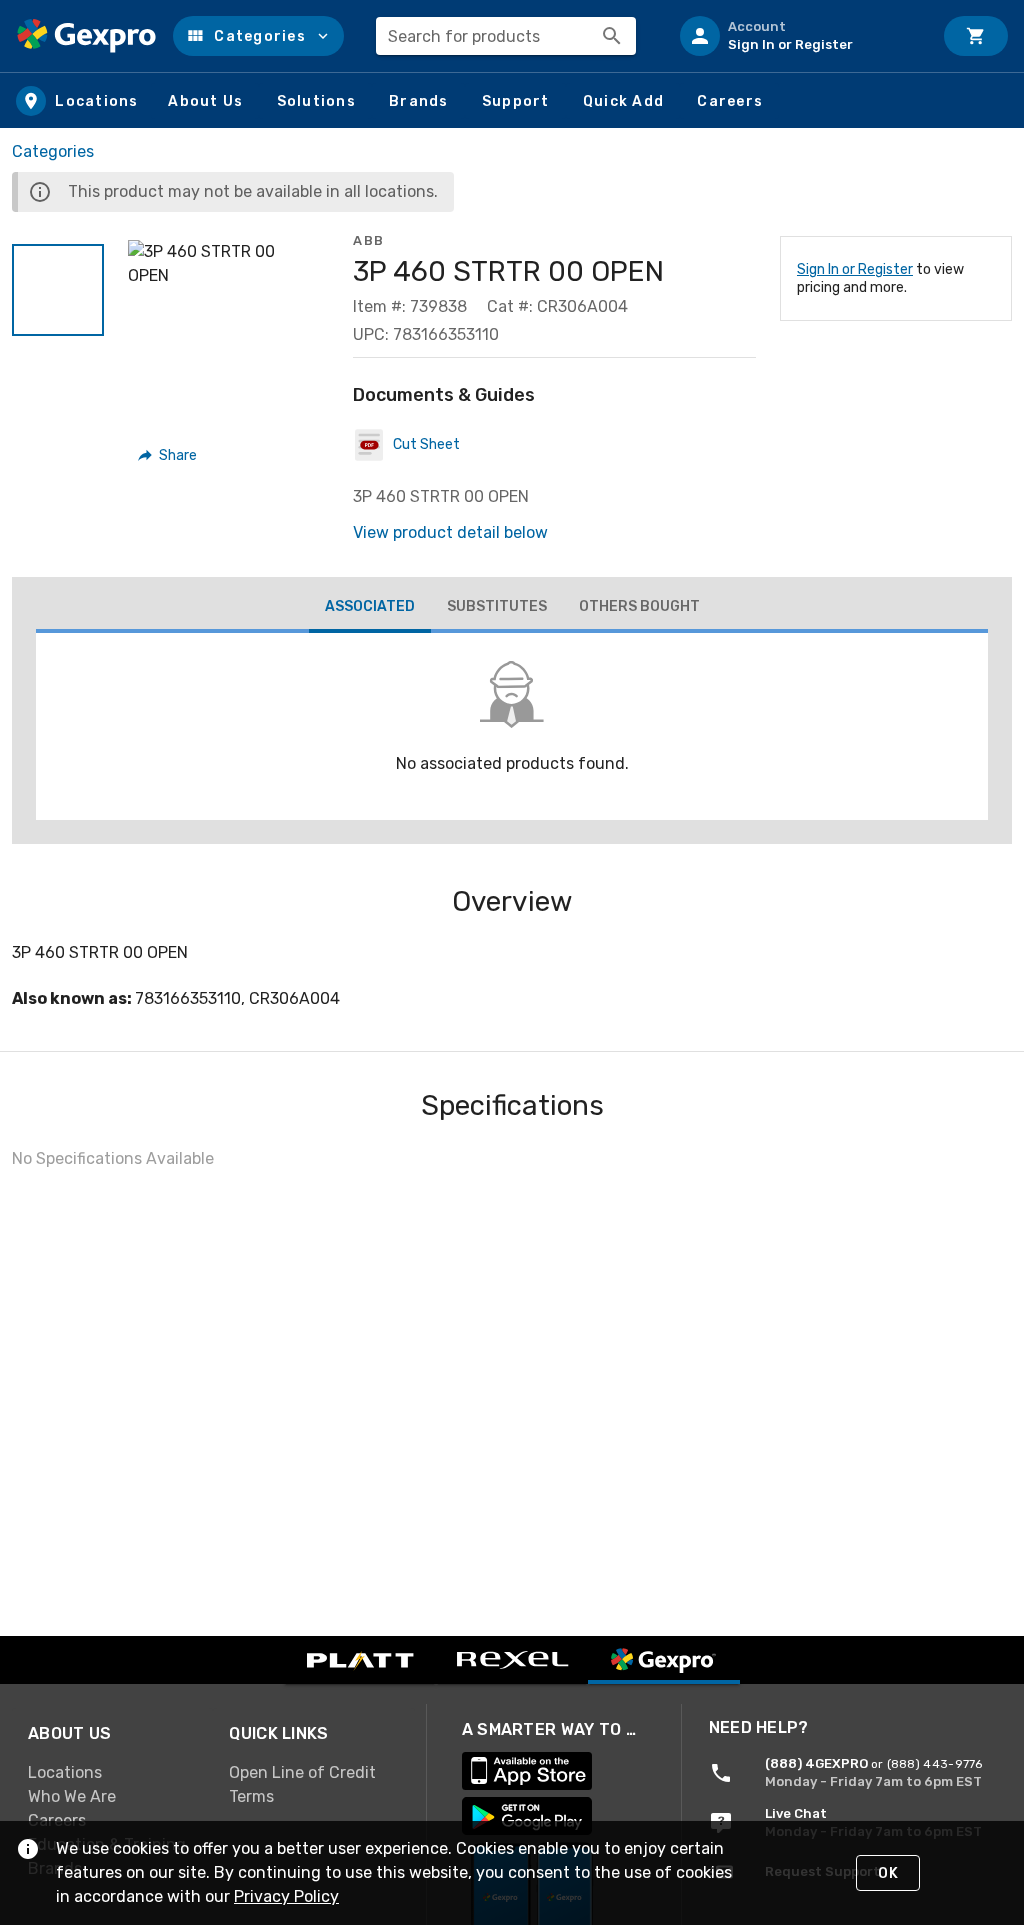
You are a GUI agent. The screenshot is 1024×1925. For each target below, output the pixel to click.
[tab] (370, 609)
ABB (369, 240)
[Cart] (976, 36)
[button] (258, 36)
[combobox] (506, 36)
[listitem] (798, 36)
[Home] (86, 36)
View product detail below (450, 532)
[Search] (612, 36)
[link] (112, 1772)
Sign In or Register (855, 269)
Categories (53, 151)
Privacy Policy (286, 1896)
